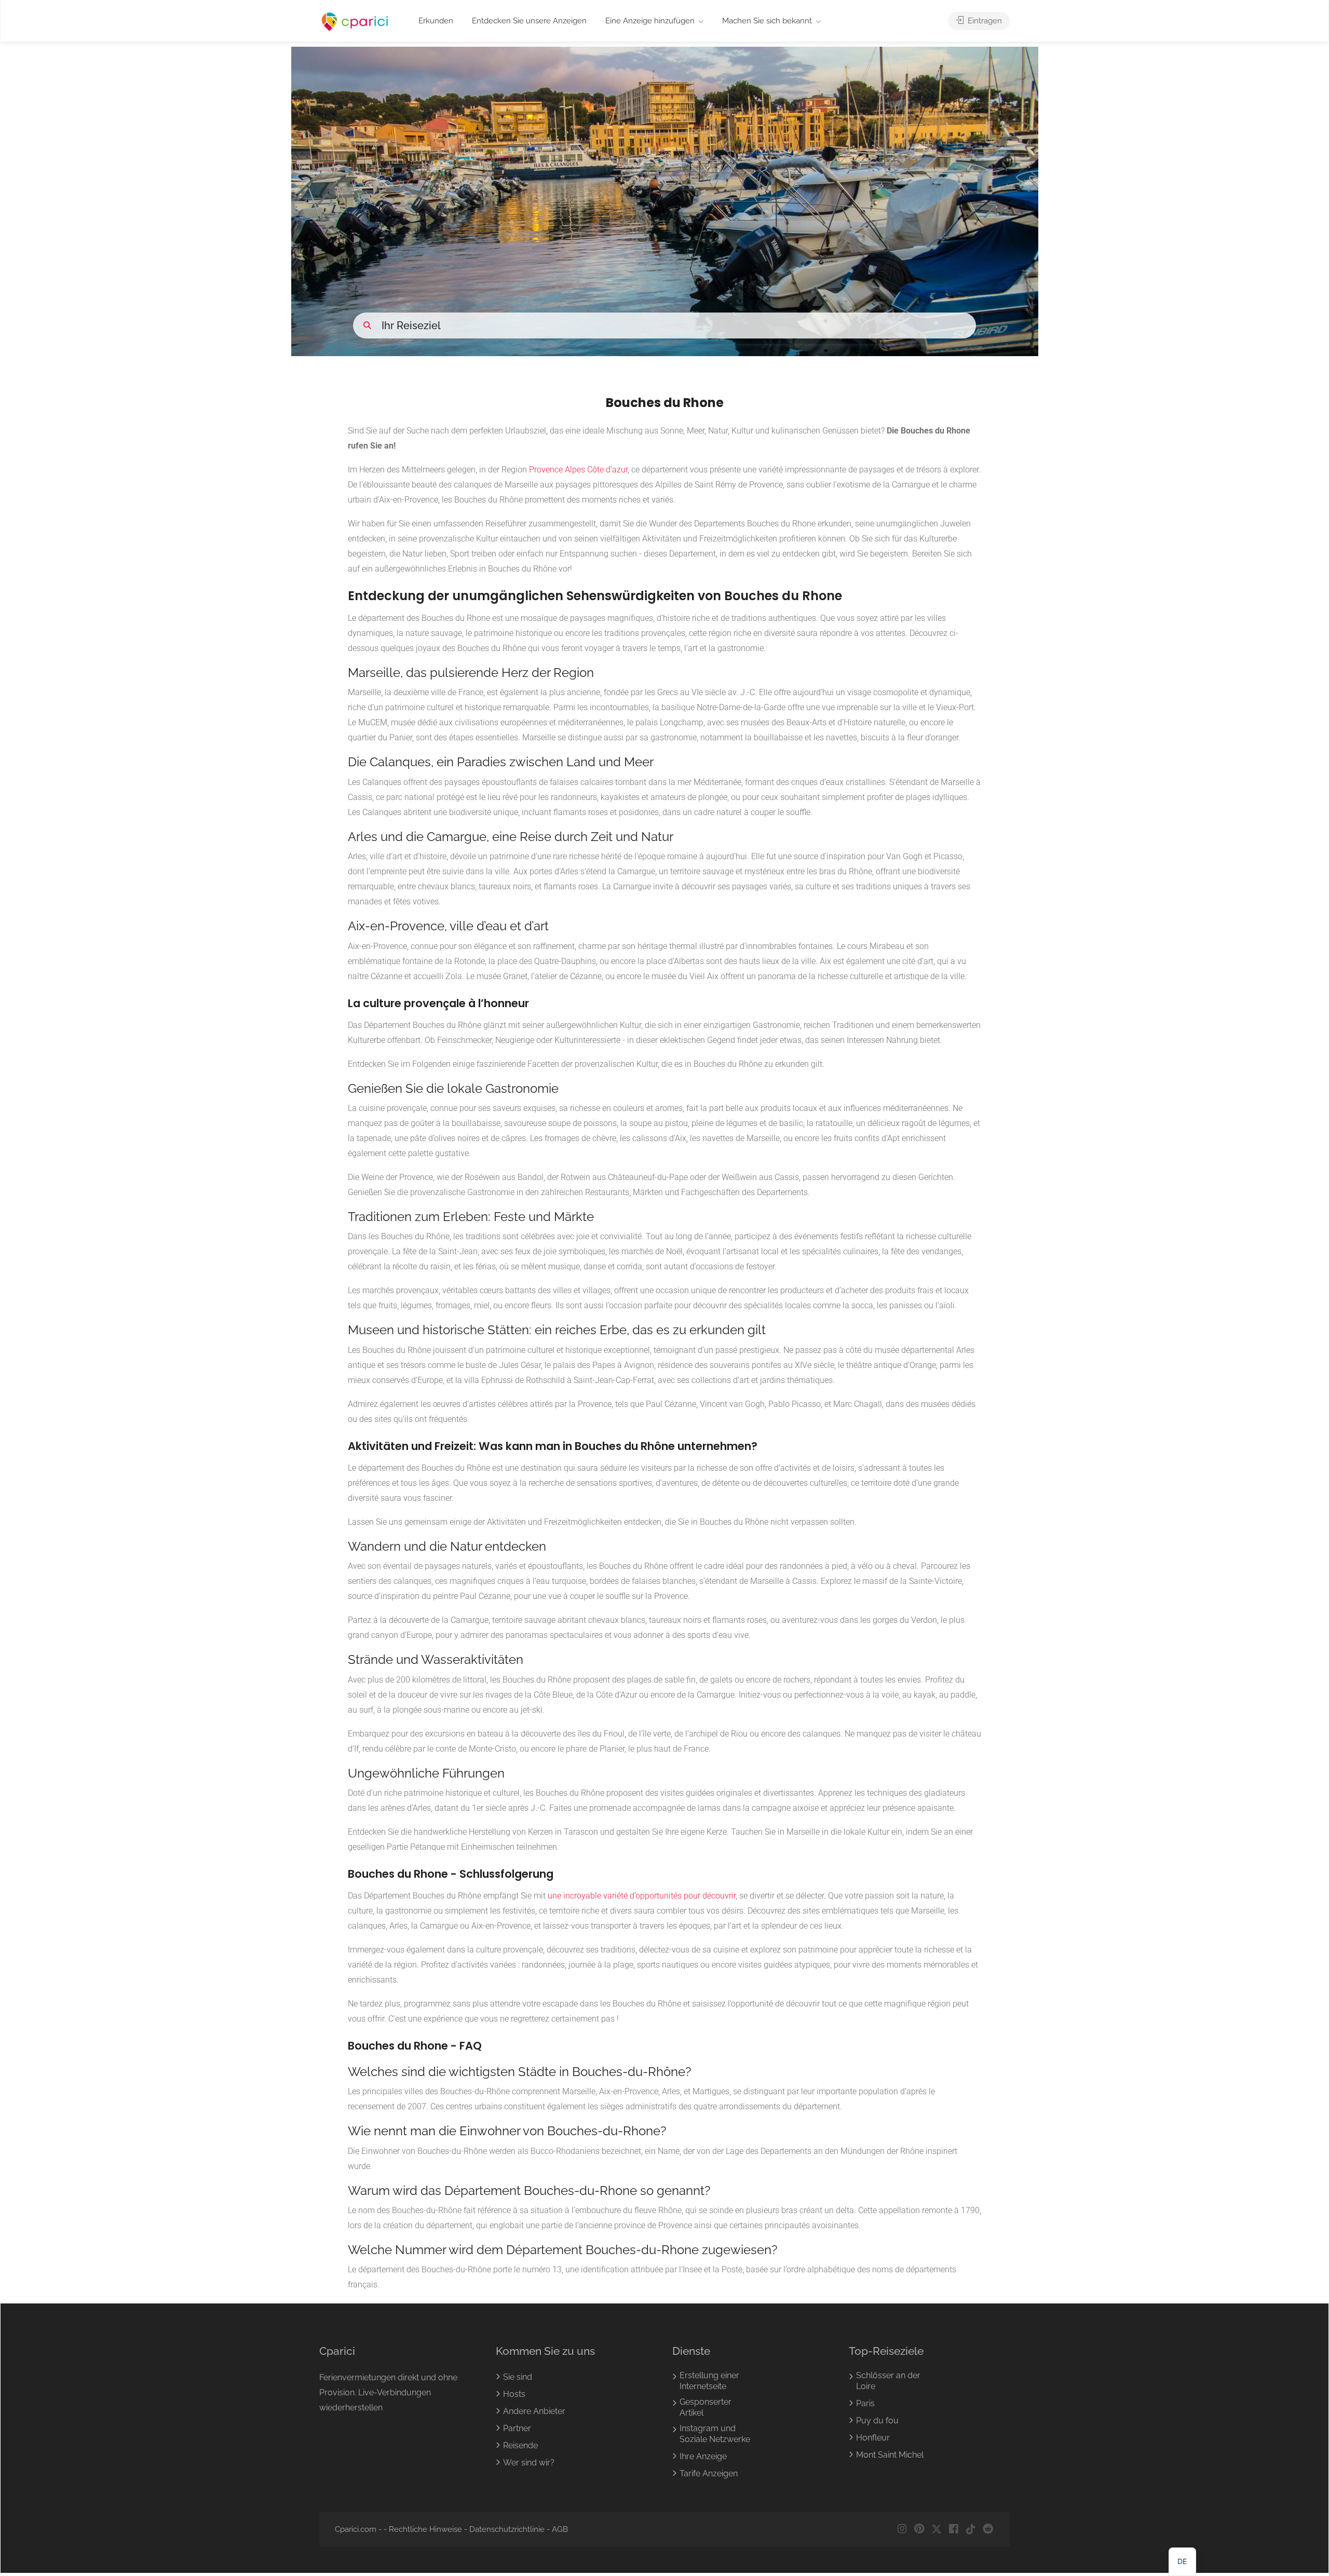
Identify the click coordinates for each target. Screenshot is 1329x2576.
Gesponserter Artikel (706, 2408)
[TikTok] (971, 2530)
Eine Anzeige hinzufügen (650, 21)
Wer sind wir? (529, 2463)
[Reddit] (988, 2530)
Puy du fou (877, 2421)
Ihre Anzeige (703, 2457)
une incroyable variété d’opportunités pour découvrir (642, 1896)
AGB (560, 2530)
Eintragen (984, 21)
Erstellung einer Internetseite (709, 2381)
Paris (865, 2404)
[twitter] (936, 2530)
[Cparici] (355, 22)
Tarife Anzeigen (709, 2474)
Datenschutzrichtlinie (507, 2530)
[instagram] (902, 2530)
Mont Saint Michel (890, 2455)
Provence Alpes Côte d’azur (578, 470)
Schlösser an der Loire (888, 2381)
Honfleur (873, 2438)
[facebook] (953, 2530)
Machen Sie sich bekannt (767, 21)
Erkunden (436, 21)
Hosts (514, 2395)
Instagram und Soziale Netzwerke (715, 2434)
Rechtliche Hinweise (425, 2530)
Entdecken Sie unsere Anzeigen (529, 21)
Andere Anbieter (534, 2412)
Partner (517, 2429)
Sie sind (518, 2377)
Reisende (520, 2446)
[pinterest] (919, 2530)
